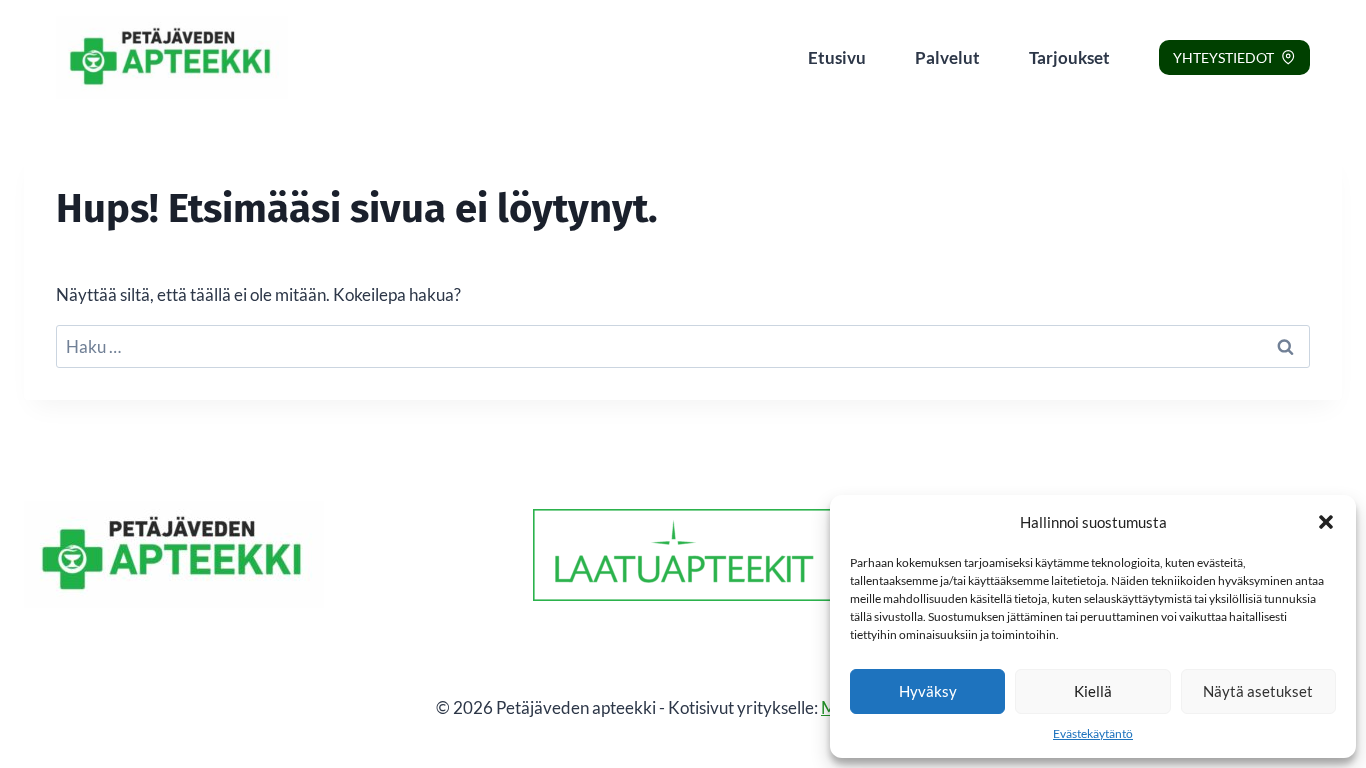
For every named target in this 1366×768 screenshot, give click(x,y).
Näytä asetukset (1258, 691)
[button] (1326, 522)
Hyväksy (928, 691)
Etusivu (837, 57)
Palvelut (947, 57)
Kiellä (1093, 691)
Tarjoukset (1069, 57)
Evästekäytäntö (1093, 733)
